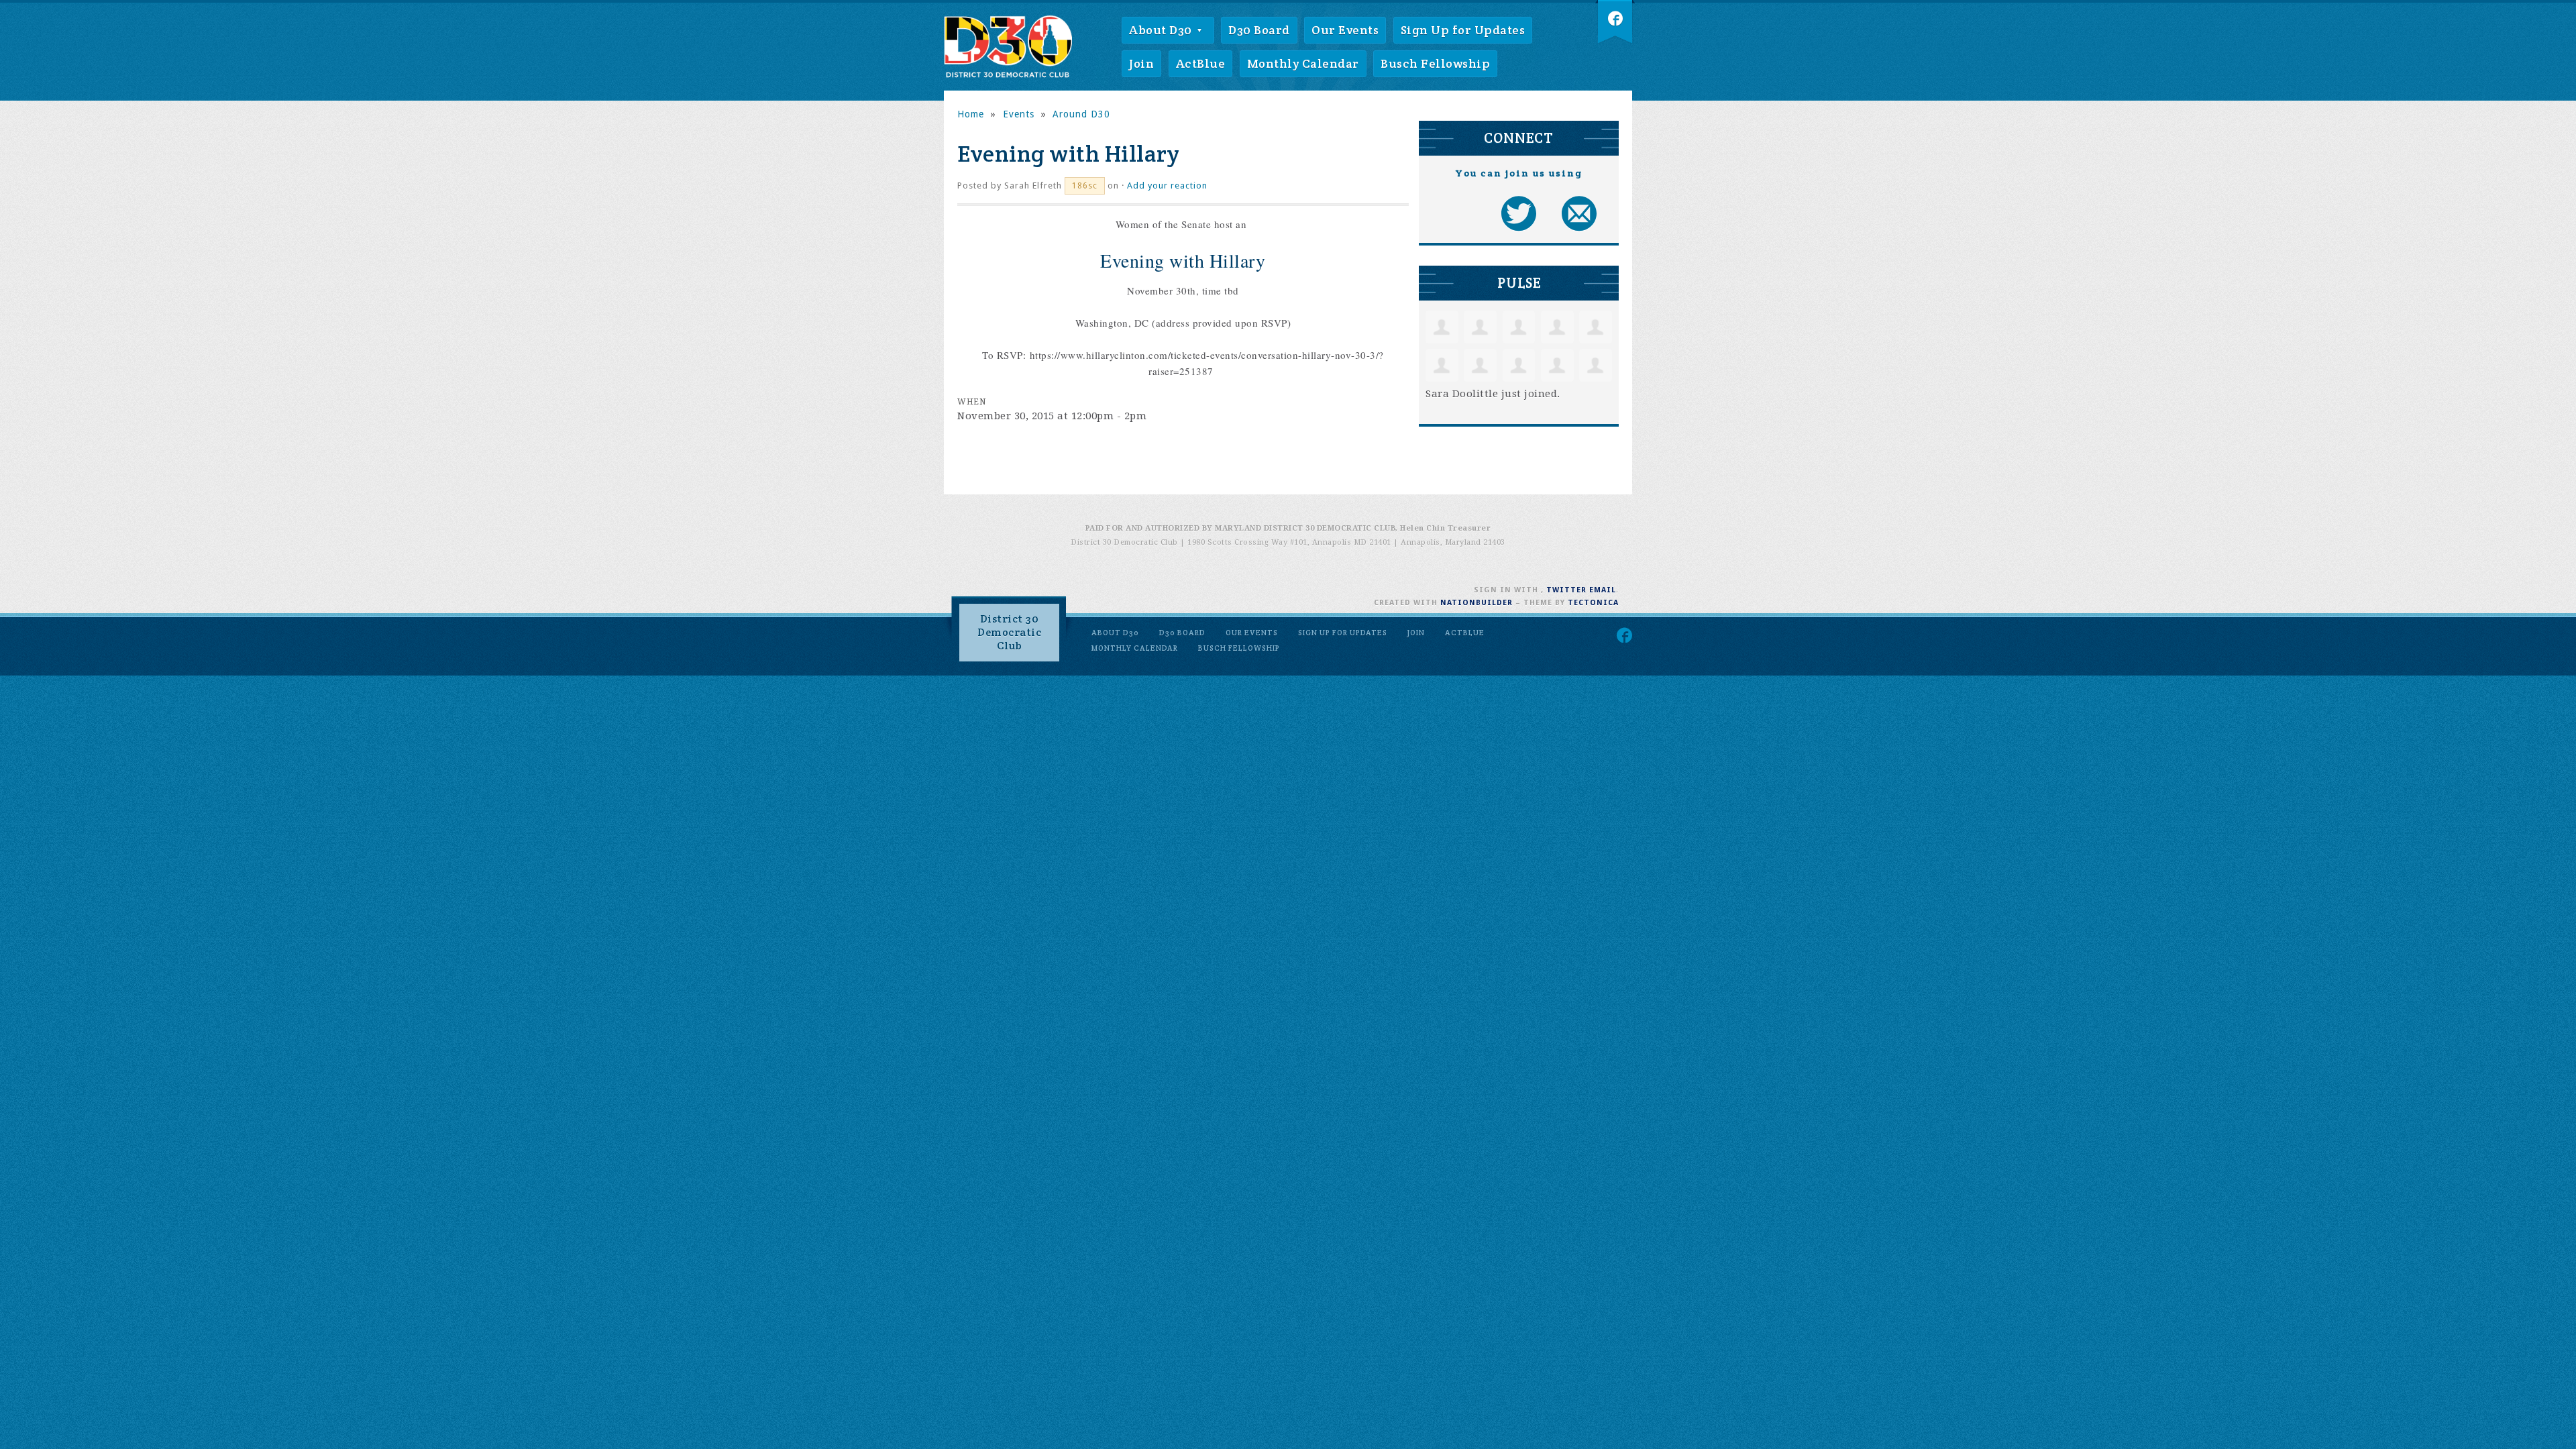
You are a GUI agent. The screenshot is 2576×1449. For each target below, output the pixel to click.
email (1603, 590)
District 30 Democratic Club (1009, 632)
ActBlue (1201, 63)
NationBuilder (1477, 603)
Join (1141, 63)
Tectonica (1593, 603)
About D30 (1162, 30)
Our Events (1345, 30)
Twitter (1566, 590)
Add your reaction (1167, 185)
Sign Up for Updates (1463, 30)
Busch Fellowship (1435, 63)
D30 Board (1259, 30)
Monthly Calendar (1303, 63)
